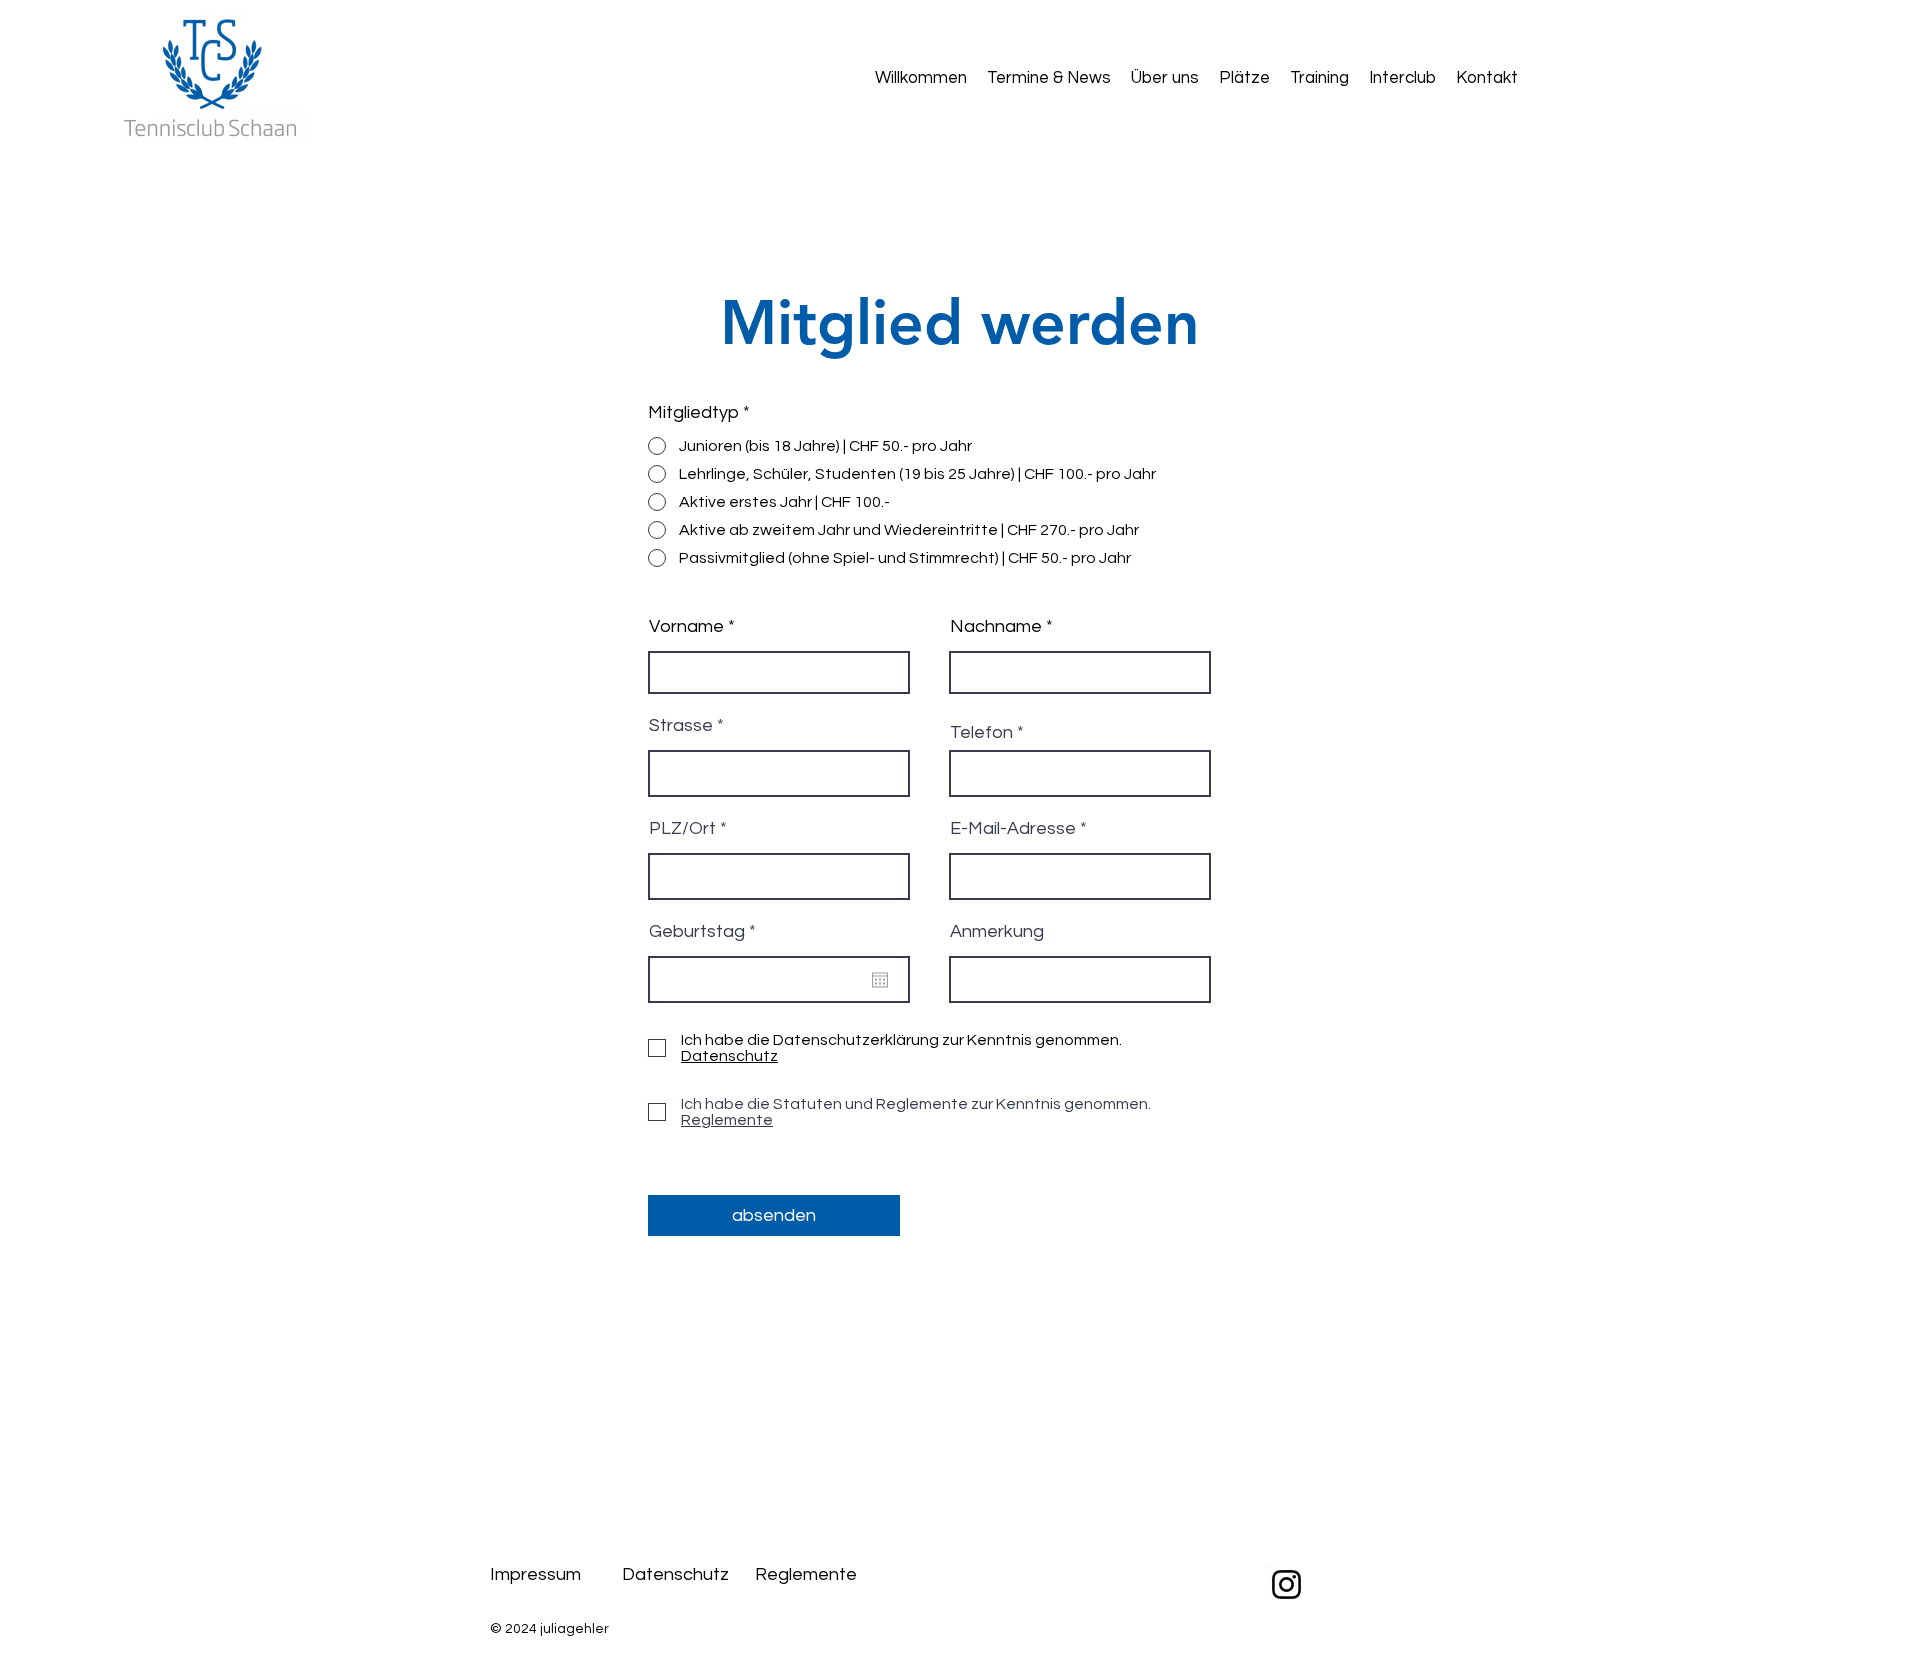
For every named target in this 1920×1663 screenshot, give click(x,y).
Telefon (981, 733)
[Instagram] (1286, 1584)
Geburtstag (707, 932)
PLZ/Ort (682, 829)
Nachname (996, 627)
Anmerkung (997, 932)
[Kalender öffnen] (880, 980)
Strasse (681, 726)
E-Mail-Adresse (1013, 829)
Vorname (686, 627)
